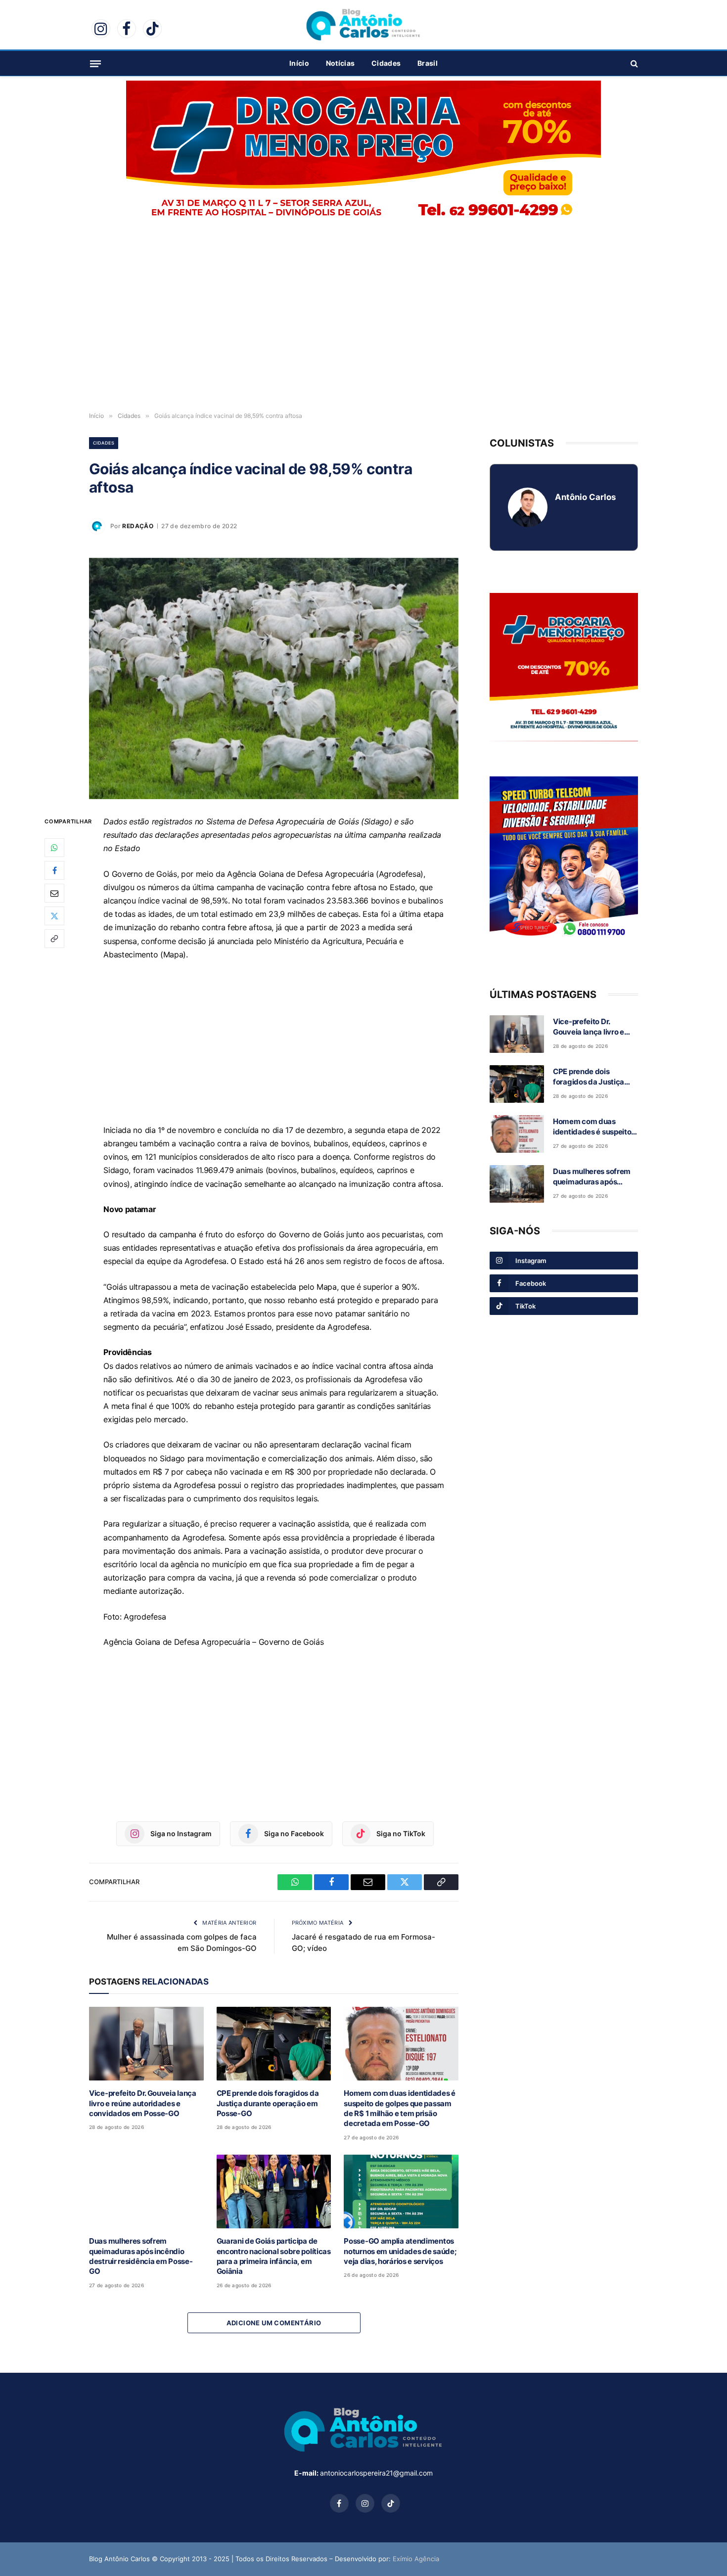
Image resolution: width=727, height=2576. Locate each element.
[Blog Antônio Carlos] (363, 25)
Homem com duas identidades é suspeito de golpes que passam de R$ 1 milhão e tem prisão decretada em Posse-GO (400, 2108)
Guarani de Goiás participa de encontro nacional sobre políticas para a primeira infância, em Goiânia (274, 2256)
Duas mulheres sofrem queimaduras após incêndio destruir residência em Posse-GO (141, 2256)
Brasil (428, 63)
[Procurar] (633, 64)
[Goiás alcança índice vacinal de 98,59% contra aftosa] (274, 678)
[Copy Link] (54, 939)
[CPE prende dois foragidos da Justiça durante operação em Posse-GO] (274, 2044)
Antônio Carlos (585, 497)
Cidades (386, 63)
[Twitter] (54, 916)
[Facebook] (54, 870)
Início (299, 63)
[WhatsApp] (54, 848)
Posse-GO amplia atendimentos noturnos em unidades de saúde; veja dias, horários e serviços (400, 2251)
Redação (138, 526)
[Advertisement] (363, 326)
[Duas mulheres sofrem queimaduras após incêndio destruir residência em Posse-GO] (146, 2192)
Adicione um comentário (274, 2323)
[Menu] (95, 63)
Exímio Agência (416, 2559)
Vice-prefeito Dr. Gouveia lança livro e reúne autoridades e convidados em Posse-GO (143, 2103)
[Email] (54, 893)
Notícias (340, 63)
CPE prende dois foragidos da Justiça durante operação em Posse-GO (268, 2103)
